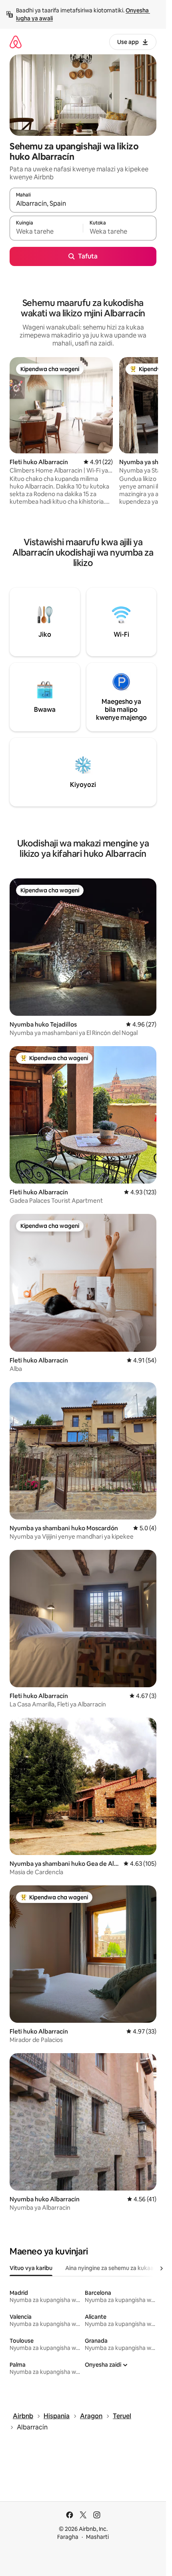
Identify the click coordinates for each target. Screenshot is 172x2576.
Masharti (97, 2537)
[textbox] (46, 232)
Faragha (68, 2537)
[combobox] (83, 204)
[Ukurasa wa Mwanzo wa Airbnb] (16, 42)
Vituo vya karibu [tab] (31, 2268)
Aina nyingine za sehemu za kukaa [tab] (109, 2268)
